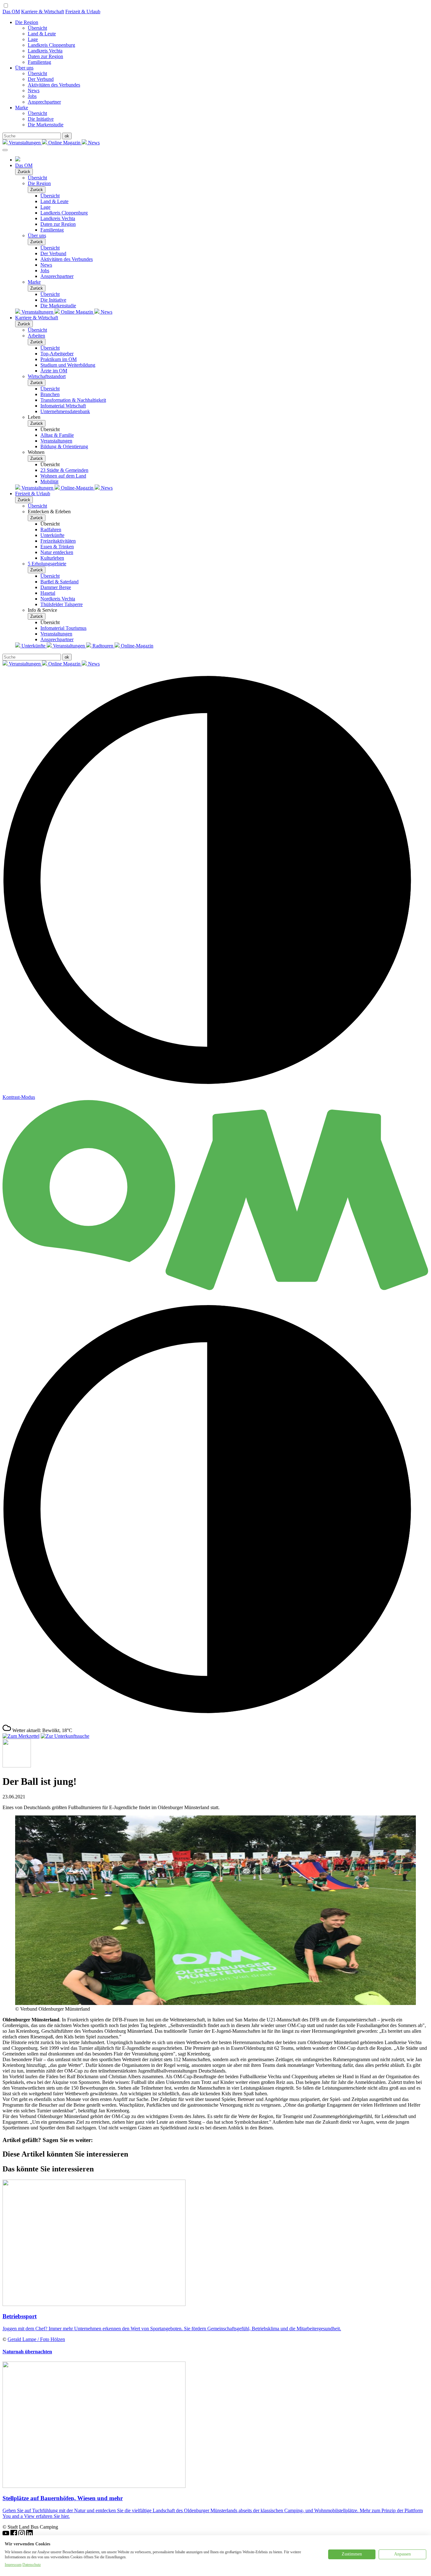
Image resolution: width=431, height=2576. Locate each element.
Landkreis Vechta (45, 51)
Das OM (11, 12)
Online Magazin (64, 143)
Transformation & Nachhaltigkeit (73, 400)
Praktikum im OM (59, 359)
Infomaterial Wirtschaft (63, 406)
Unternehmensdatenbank (65, 411)
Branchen (50, 394)
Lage (33, 39)
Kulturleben (52, 558)
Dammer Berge (56, 587)
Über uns (24, 68)
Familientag (39, 62)
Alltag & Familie (57, 435)
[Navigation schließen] (5, 150)
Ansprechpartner (44, 102)
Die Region (27, 22)
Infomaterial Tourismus (63, 628)
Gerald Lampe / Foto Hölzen (36, 2339)
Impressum (13, 2565)
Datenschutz (32, 2565)
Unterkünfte (52, 535)
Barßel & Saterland (59, 582)
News (34, 90)
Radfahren (51, 530)
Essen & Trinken (57, 547)
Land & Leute (42, 34)
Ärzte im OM (54, 371)
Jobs (32, 96)
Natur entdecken (57, 552)
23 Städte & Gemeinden (64, 470)
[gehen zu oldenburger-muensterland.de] (18, 160)
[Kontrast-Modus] (215, 1721)
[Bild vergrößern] (215, 2003)
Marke (22, 108)
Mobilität (49, 481)
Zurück (24, 172)
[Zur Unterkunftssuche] (65, 1736)
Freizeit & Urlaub (83, 12)
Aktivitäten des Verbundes (54, 85)
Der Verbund (41, 79)
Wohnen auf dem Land (63, 476)
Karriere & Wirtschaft (43, 12)
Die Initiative (41, 119)
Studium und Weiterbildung (68, 365)
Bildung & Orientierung (64, 446)
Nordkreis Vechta (58, 599)
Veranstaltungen (25, 143)
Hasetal (48, 593)
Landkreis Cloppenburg (51, 45)
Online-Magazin (77, 488)
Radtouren (103, 646)
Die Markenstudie (46, 125)
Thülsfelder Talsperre (62, 604)
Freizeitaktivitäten (58, 541)
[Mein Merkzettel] (21, 1736)
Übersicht (37, 28)
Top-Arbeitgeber (57, 354)
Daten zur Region (45, 56)
